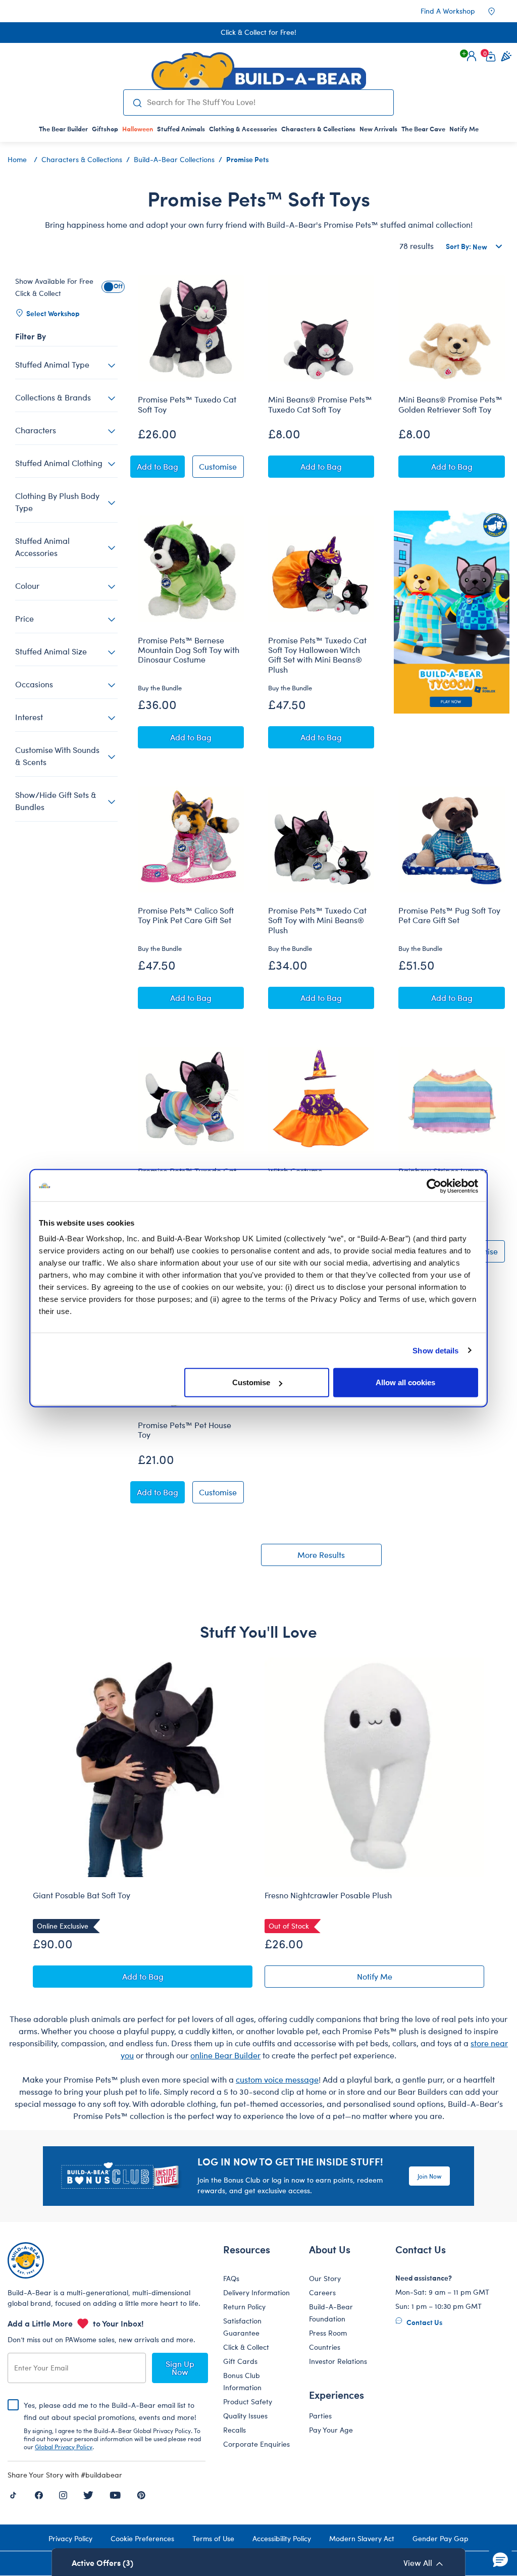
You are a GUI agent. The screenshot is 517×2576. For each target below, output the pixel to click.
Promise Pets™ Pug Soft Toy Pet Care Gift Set (449, 915)
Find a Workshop (448, 11)
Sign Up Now (180, 2368)
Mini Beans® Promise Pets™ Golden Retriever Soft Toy (450, 404)
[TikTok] (13, 2494)
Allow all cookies (405, 1382)
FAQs (231, 2278)
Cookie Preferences (142, 2538)
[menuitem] (63, 129)
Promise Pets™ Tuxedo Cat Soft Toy (187, 404)
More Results (321, 1555)
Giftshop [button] (105, 129)
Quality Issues (245, 2416)
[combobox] (266, 102)
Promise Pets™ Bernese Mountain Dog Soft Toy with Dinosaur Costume (189, 650)
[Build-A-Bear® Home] (259, 71)
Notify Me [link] (464, 129)
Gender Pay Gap (441, 2538)
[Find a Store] (498, 11)
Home (17, 159)
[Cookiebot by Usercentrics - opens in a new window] (434, 1186)
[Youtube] (115, 2494)
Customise (251, 1382)
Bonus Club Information (242, 2381)
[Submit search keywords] (138, 103)
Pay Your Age (331, 2430)
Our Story (325, 2278)
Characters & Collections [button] (318, 129)
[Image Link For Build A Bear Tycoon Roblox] (451, 612)
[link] (138, 129)
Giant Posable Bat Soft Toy (82, 1895)
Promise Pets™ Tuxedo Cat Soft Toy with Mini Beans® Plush (317, 920)
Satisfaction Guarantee (242, 2327)
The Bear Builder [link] (63, 129)
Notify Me (421, 1978)
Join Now (429, 2176)
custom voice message (277, 2079)
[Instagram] (63, 2494)
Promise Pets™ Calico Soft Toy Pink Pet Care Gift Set (186, 915)
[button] (472, 56)
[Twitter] (88, 2494)
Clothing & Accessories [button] (243, 129)
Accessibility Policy (282, 2538)
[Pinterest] (141, 2494)
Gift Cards (240, 2361)
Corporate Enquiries (256, 2444)
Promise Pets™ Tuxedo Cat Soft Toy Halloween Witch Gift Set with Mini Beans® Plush (317, 655)
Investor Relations (338, 2361)
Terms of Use (213, 2538)
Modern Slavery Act (362, 2538)
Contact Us (424, 2322)
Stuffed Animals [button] (181, 129)
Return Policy (244, 2307)
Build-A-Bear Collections (174, 159)
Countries (325, 2347)
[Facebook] (39, 2494)
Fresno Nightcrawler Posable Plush (328, 1895)
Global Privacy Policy (64, 2447)
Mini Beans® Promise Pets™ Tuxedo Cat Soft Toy (320, 404)
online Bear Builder (225, 2055)
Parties (320, 2416)
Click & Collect (246, 2347)
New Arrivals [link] (378, 129)
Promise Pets (247, 159)
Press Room (328, 2333)
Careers (322, 2292)
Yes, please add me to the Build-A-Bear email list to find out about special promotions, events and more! (112, 2426)
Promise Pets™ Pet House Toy (185, 1430)
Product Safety (248, 2402)
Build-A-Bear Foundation (331, 2313)
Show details (435, 1350)
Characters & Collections (82, 159)
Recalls (235, 2430)
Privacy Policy (70, 2538)
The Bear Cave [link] (423, 129)
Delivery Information (256, 2292)
